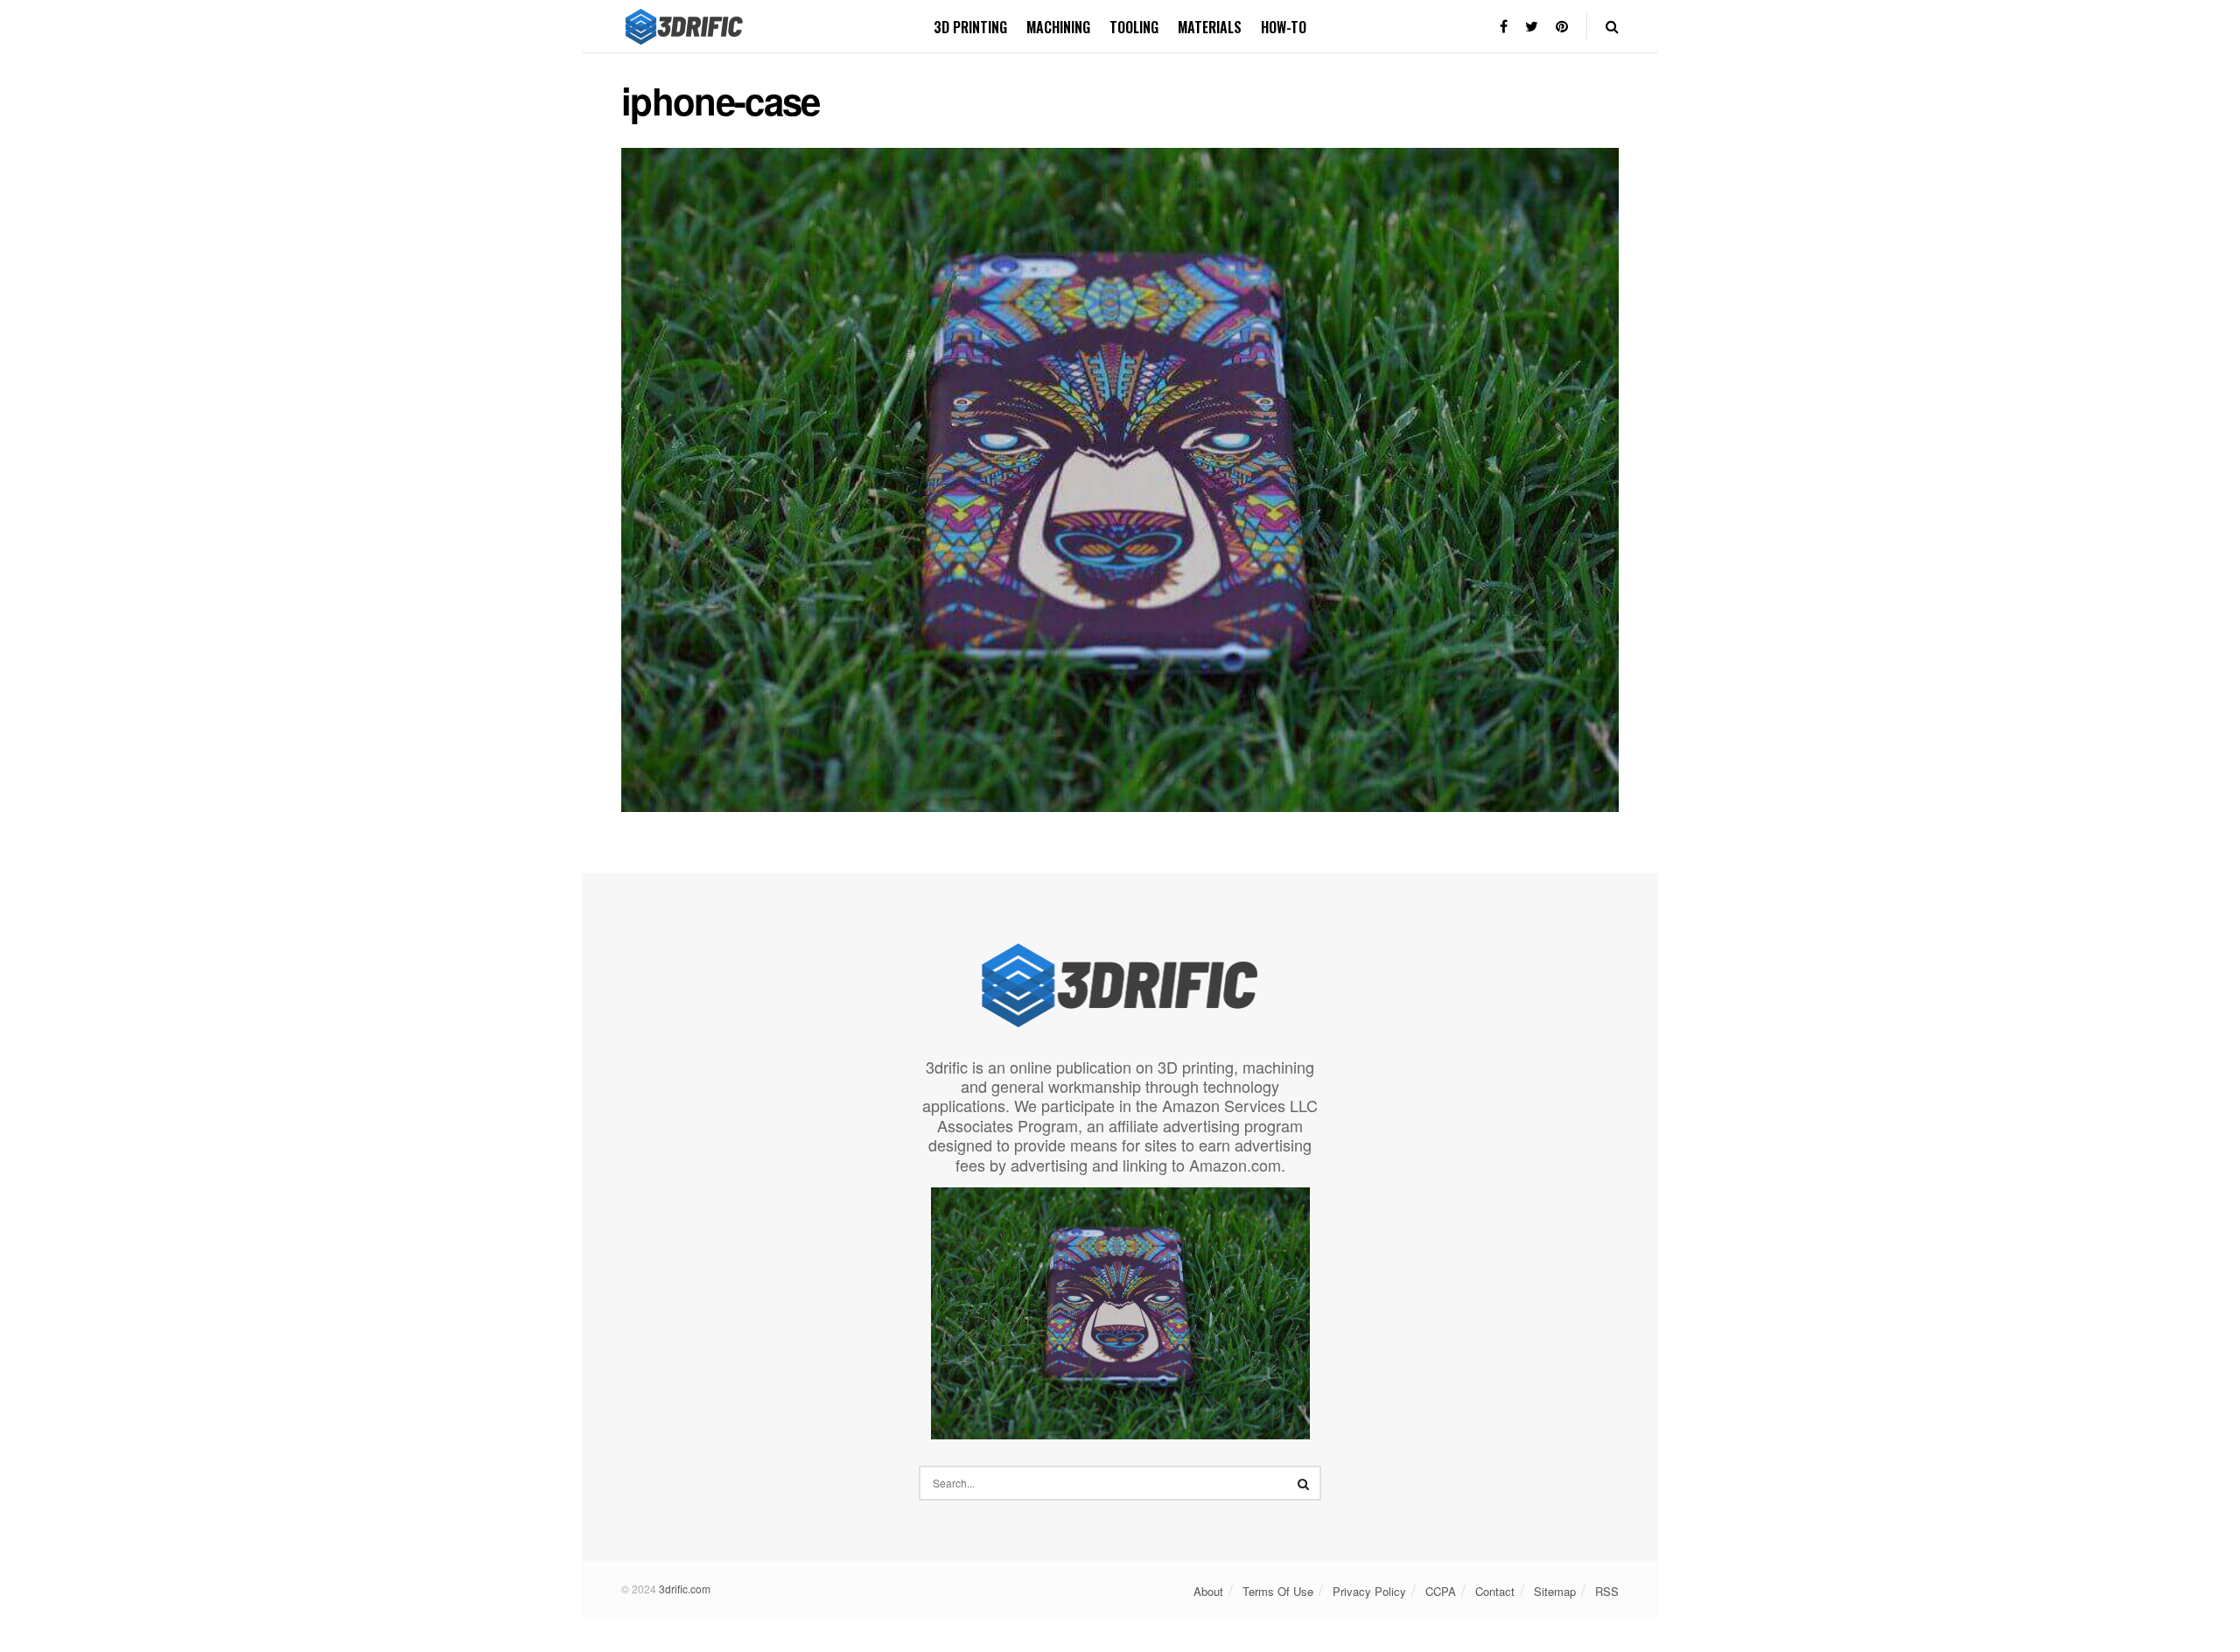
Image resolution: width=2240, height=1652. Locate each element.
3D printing (970, 27)
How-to (1284, 27)
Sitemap (1555, 1591)
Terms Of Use (1278, 1591)
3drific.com (685, 1589)
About (1208, 1591)
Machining (1058, 27)
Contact (1495, 1591)
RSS (1607, 1591)
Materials (1210, 27)
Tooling (1134, 27)
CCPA (1441, 1591)
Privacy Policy (1369, 1591)
